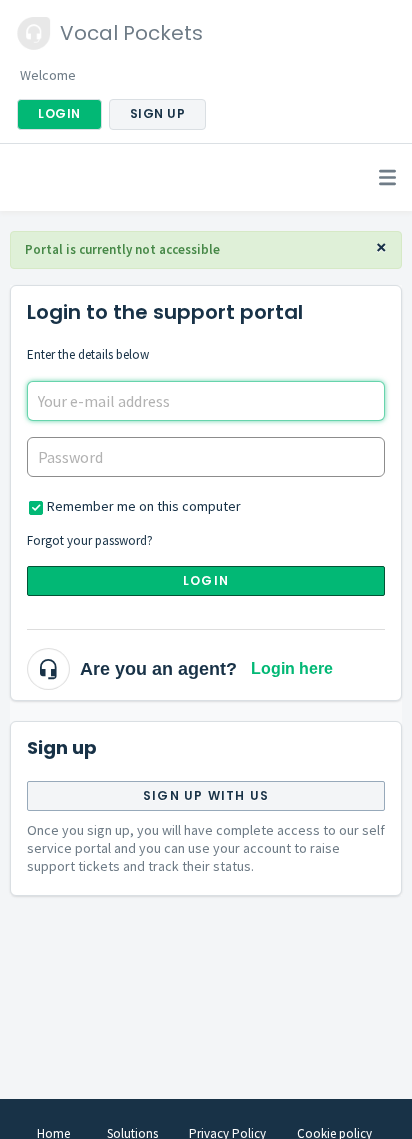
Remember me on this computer (144, 506)
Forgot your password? (90, 540)
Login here (292, 668)
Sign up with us (206, 795)
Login (206, 580)
